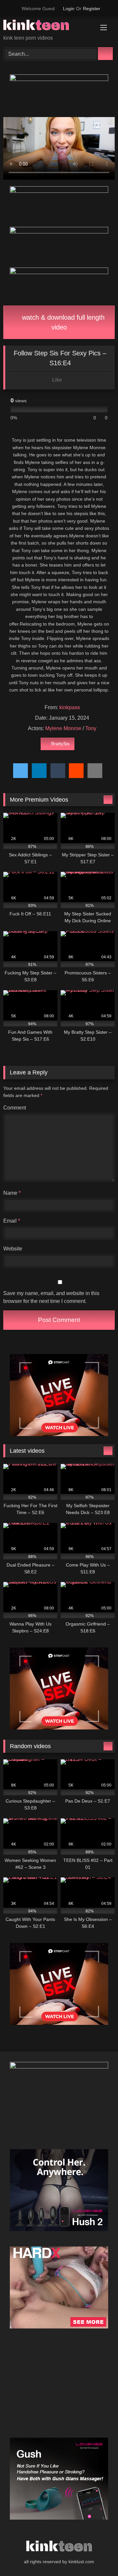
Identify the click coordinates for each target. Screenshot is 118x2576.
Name (12, 1193)
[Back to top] (98, 2556)
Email (12, 1221)
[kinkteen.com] (48, 26)
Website (13, 1249)
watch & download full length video (62, 322)
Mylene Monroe (63, 728)
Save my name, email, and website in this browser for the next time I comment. (51, 1297)
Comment (15, 1108)
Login (69, 9)
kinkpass (70, 707)
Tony (91, 728)
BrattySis (60, 744)
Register (92, 9)
